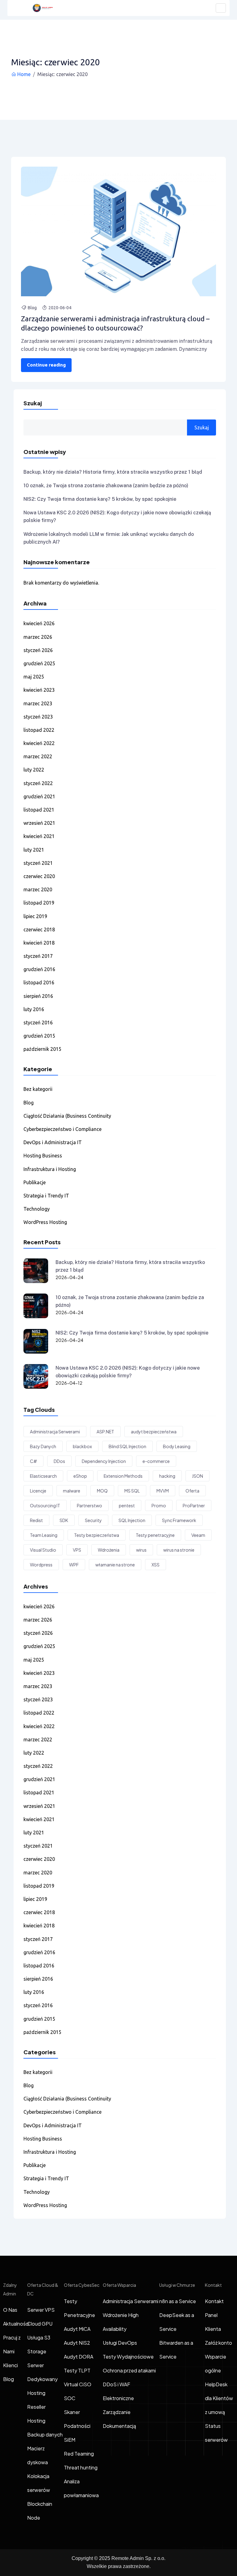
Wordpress (41, 1565)
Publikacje (35, 1182)
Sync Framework (179, 1520)
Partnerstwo (89, 1505)
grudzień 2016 (39, 969)
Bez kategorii (38, 1089)
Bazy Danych (43, 1446)
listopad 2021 (39, 810)
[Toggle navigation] (221, 8)
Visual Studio (43, 1550)
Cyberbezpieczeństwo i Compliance (62, 1129)
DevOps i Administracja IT (53, 1142)
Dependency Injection (104, 1461)
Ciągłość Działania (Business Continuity (67, 1116)
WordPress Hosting (45, 1222)
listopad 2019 (39, 903)
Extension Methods (123, 1476)
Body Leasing (177, 1446)
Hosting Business (43, 1156)
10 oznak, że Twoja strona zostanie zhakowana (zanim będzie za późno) (106, 486)
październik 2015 (42, 1049)
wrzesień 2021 (39, 823)
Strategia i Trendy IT (46, 1196)
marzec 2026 (38, 637)
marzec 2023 (38, 703)
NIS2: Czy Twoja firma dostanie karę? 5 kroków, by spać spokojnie (100, 499)
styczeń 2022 (38, 783)
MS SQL (132, 1491)
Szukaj (33, 403)
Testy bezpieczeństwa (97, 1535)
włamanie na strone (115, 1565)
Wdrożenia (109, 1550)
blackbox (82, 1446)
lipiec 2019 (35, 916)
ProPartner (194, 1505)
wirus (141, 1550)
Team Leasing (44, 1535)
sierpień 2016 (38, 996)
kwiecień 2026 (39, 623)
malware (72, 1491)
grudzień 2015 (39, 1036)
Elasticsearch (43, 1476)
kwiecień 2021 (39, 836)
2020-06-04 (60, 308)
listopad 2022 (39, 730)
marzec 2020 (38, 889)
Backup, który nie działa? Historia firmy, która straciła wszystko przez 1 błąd (113, 472)
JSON (197, 1476)
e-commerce (156, 1461)
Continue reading (46, 365)
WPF (74, 1565)
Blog (32, 308)
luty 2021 (34, 850)
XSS (156, 1565)
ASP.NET (105, 1432)
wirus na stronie (179, 1550)
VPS (77, 1550)
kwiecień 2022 (39, 743)
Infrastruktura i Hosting (50, 1169)
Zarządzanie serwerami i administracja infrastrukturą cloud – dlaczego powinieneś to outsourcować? (115, 323)
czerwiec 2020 (39, 876)
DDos (59, 1461)
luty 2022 (34, 770)
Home (24, 74)
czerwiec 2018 (39, 930)
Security (93, 1520)
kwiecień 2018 (39, 943)
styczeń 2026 (38, 650)
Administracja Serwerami (55, 1432)
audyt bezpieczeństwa (154, 1432)
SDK (64, 1520)
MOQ (102, 1491)
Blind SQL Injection (127, 1446)
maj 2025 (34, 677)
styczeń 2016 (38, 1023)
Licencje (38, 1491)
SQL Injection (132, 1520)
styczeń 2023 (38, 717)
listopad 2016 (39, 982)
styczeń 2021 (38, 863)
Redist (36, 1520)
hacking (167, 1476)
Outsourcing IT (45, 1505)
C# (33, 1461)
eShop (80, 1476)
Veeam (198, 1535)
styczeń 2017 (38, 956)
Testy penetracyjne (155, 1535)
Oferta (192, 1491)
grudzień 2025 (39, 663)
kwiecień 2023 (39, 690)
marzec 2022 (38, 756)
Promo (159, 1505)
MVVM (163, 1491)
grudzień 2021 (39, 796)
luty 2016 (34, 1009)
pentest (127, 1505)
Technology (37, 1209)
